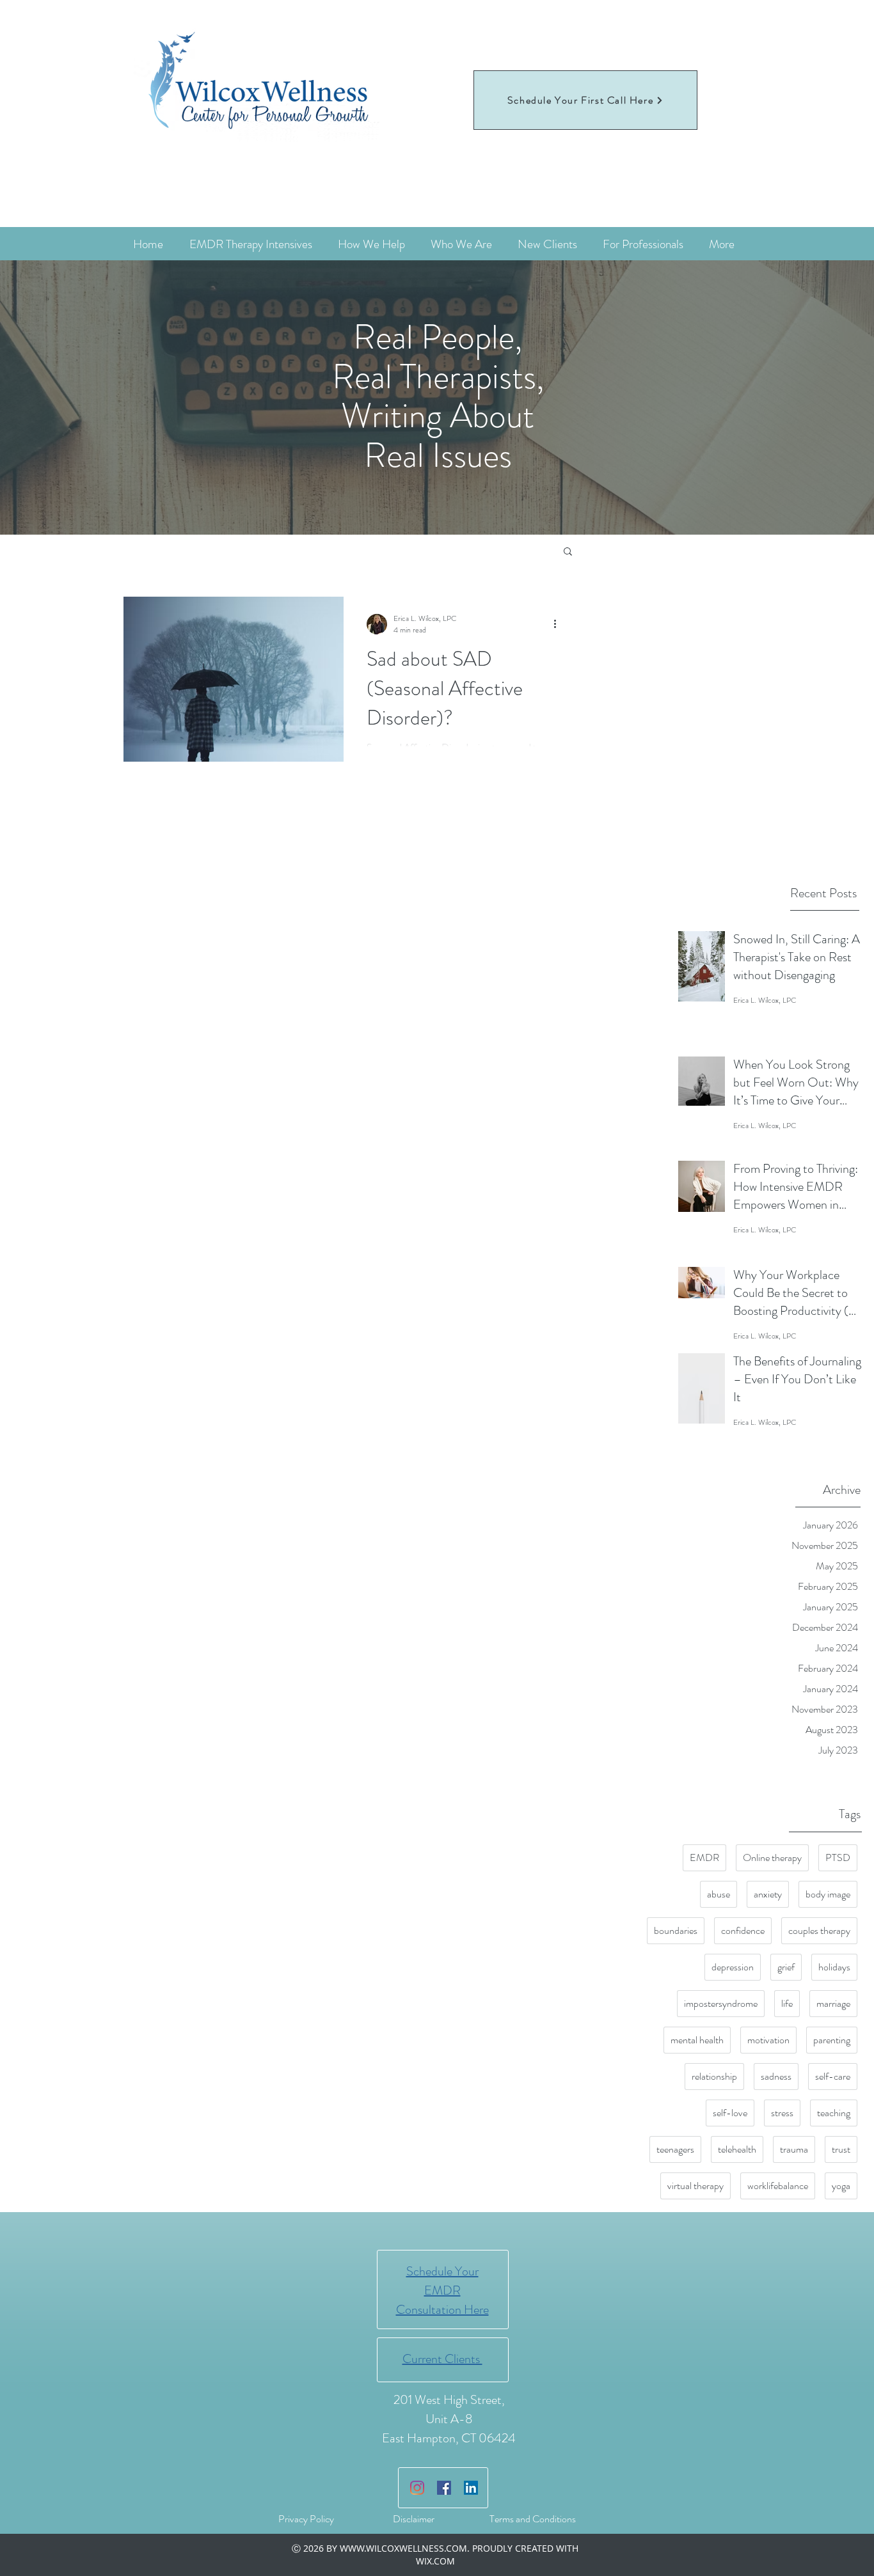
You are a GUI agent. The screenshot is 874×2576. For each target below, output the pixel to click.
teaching (834, 2113)
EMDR (704, 1857)
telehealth (737, 2149)
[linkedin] (471, 2488)
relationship (714, 2076)
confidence (743, 1930)
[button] (568, 552)
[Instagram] (417, 2488)
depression (733, 1967)
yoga (841, 2186)
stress (782, 2113)
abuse (719, 1894)
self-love (730, 2113)
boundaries (676, 1930)
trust (841, 2149)
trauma (794, 2149)
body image (828, 1894)
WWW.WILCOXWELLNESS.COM (403, 2548)
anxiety (768, 1894)
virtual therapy (695, 2186)
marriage (833, 2003)
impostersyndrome (721, 2003)
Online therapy (772, 1857)
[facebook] (444, 2488)
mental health (697, 2040)
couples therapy (819, 1930)
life (787, 2003)
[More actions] (559, 624)
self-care (833, 2076)
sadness (776, 2076)
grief (786, 1967)
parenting (832, 2040)
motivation (768, 2040)
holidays (834, 1967)
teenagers (675, 2149)
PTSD (838, 1857)
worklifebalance (778, 2186)
